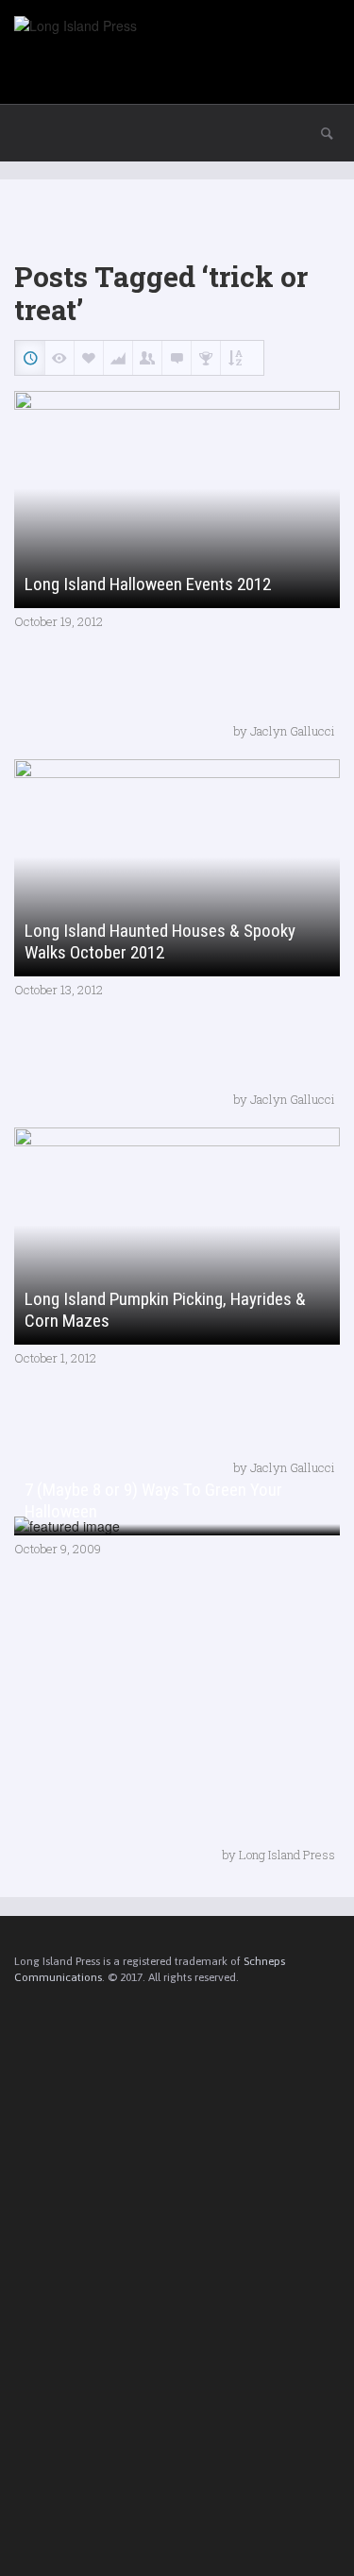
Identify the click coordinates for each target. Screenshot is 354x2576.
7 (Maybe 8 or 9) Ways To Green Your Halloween (153, 1500)
